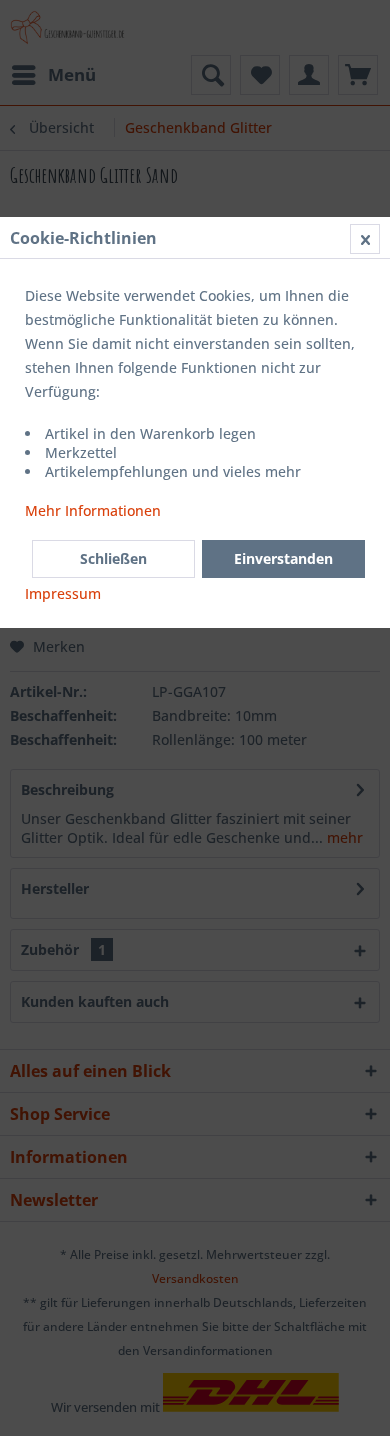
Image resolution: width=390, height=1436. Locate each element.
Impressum (63, 593)
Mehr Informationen (93, 510)
